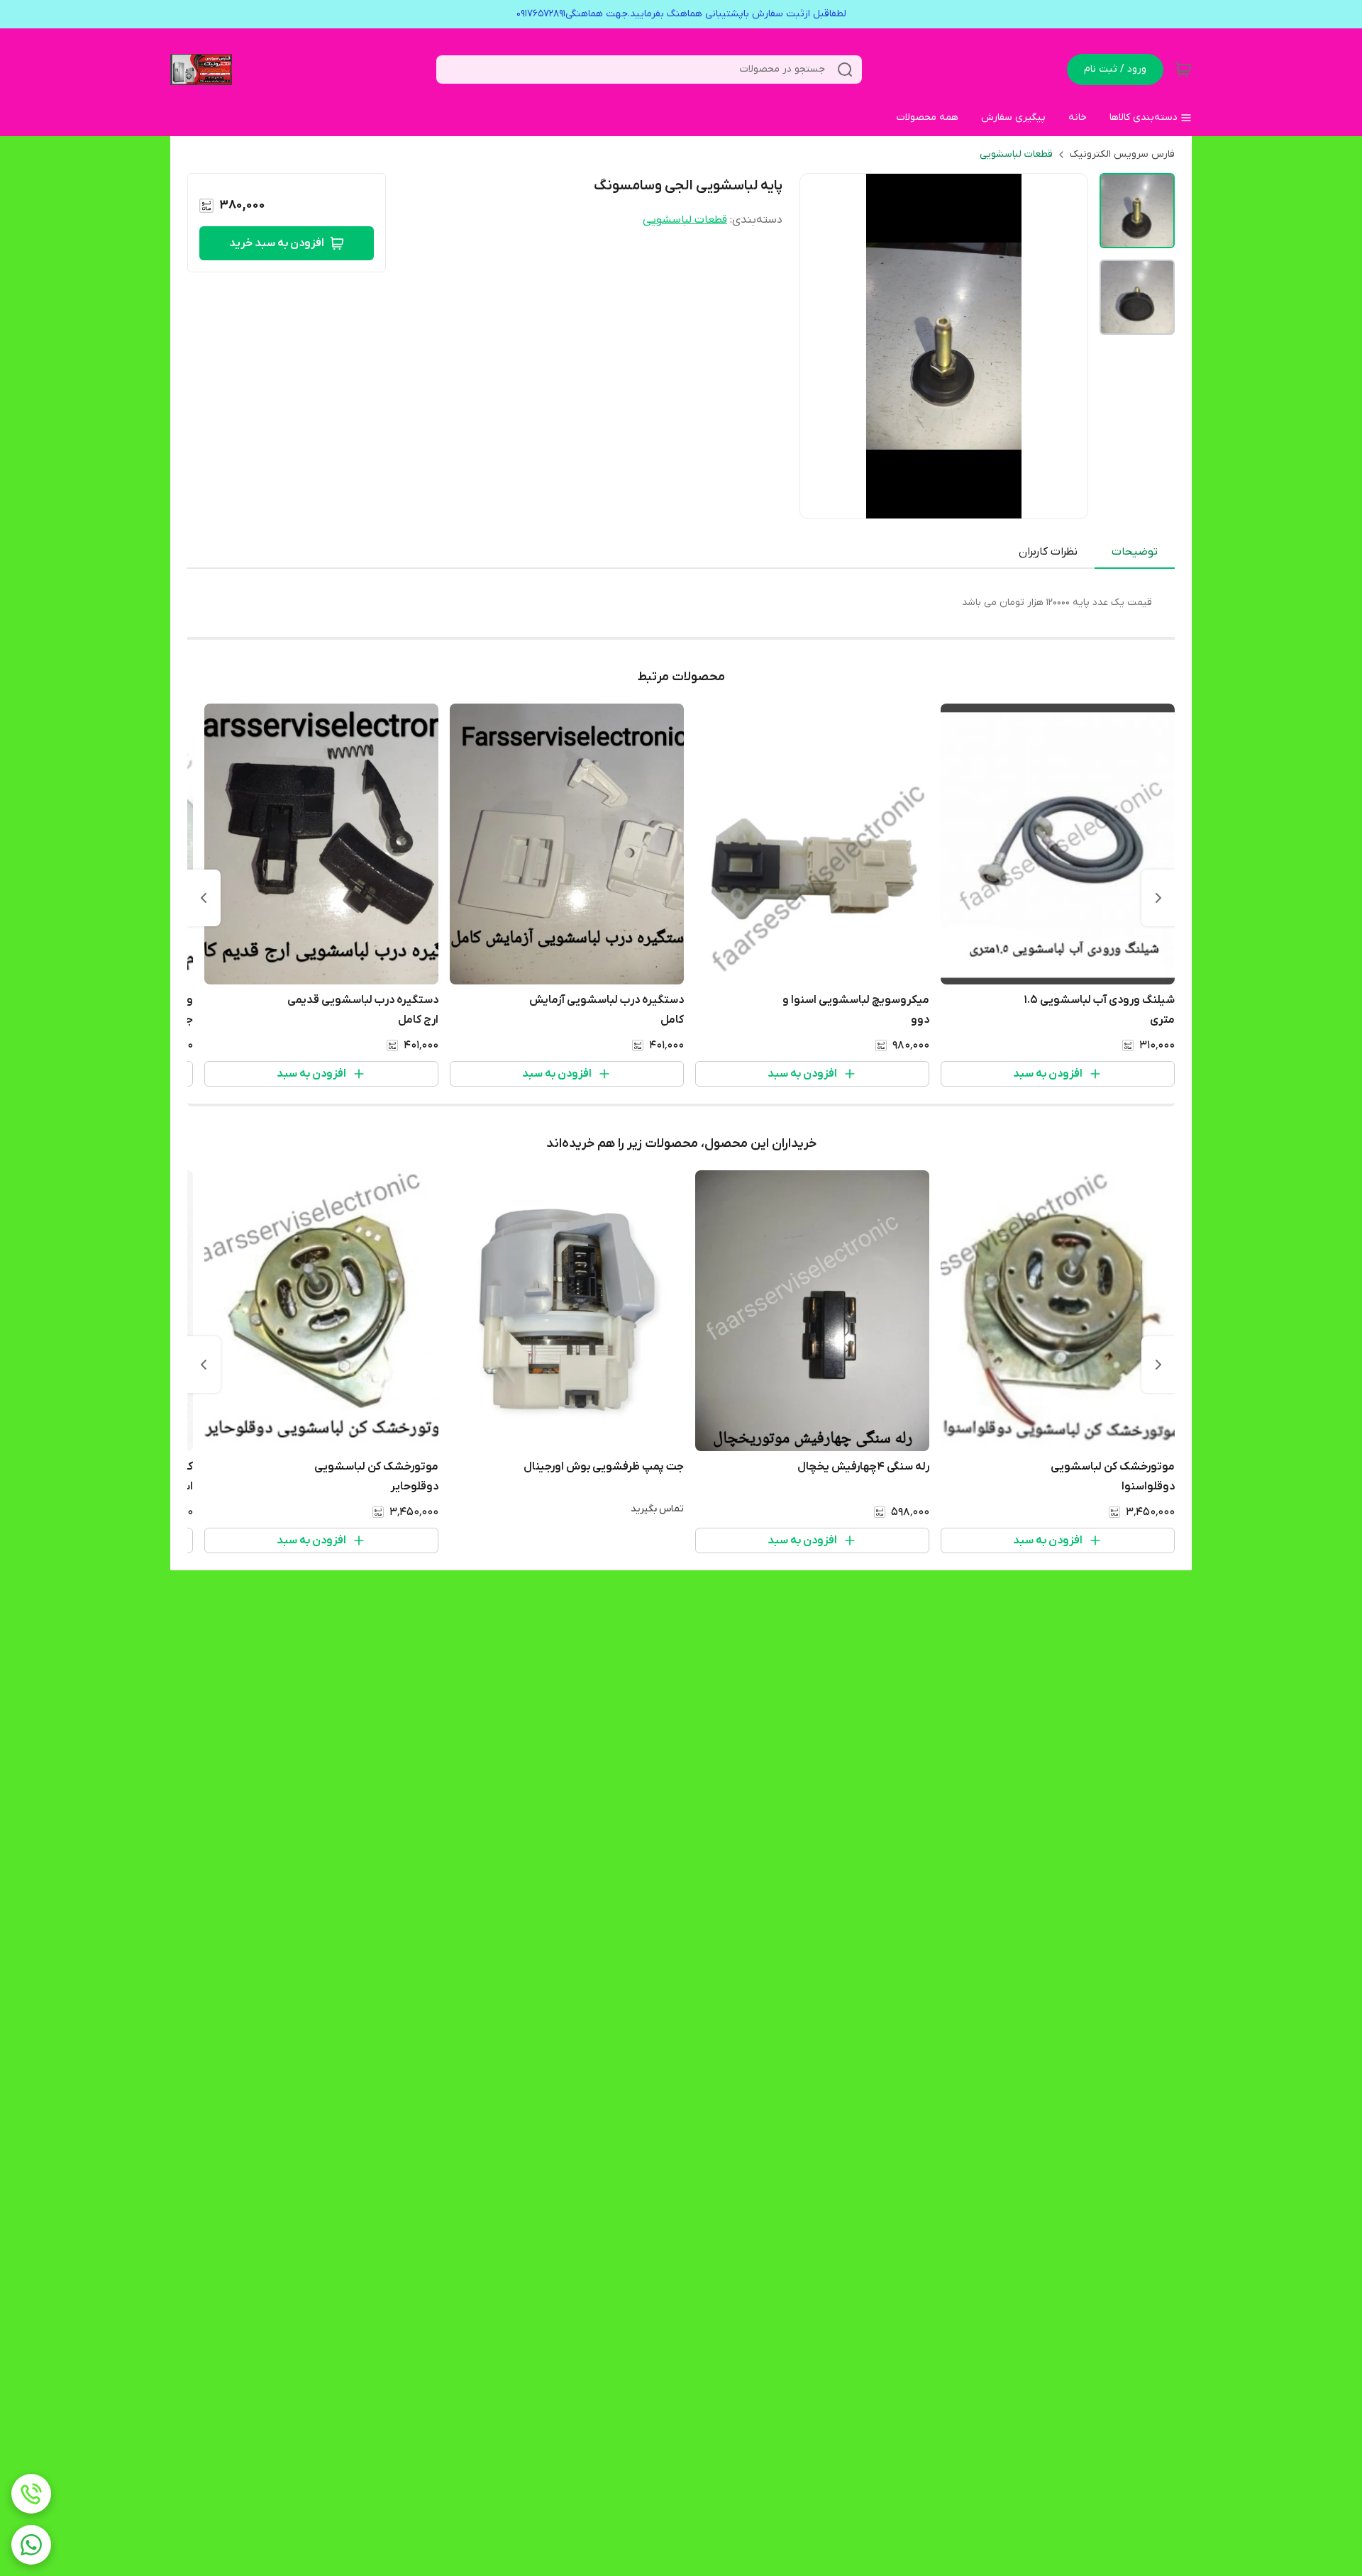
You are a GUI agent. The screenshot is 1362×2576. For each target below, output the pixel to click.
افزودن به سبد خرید (277, 243)
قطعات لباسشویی (1016, 154)
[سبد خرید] (1183, 70)
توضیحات (1135, 552)
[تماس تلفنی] (31, 2494)
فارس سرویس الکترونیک (1122, 154)
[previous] (1158, 898)
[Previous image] (820, 346)
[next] (204, 898)
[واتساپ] (31, 2545)
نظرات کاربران (1048, 552)
